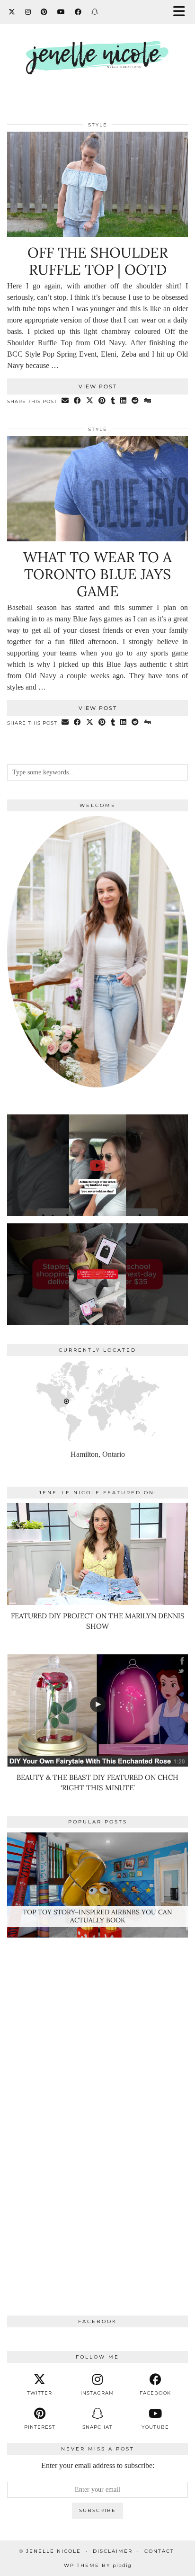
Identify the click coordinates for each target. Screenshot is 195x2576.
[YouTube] (61, 12)
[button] (182, 12)
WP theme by (98, 2565)
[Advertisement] (97, 2106)
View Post (98, 386)
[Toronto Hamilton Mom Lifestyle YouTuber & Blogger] (97, 49)
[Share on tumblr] (113, 401)
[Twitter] (12, 12)
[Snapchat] (95, 12)
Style (98, 125)
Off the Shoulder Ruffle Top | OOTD (98, 261)
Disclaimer (113, 2551)
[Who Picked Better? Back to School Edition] (97, 1274)
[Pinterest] (44, 12)
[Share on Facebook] (78, 401)
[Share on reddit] (135, 401)
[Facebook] (78, 12)
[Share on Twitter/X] (90, 401)
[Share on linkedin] (124, 401)
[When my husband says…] (97, 1165)
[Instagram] (28, 12)
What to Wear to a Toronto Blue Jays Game (97, 574)
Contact (159, 2551)
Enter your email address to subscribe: (98, 2465)
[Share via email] (65, 401)
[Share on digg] (148, 401)
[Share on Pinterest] (102, 401)
